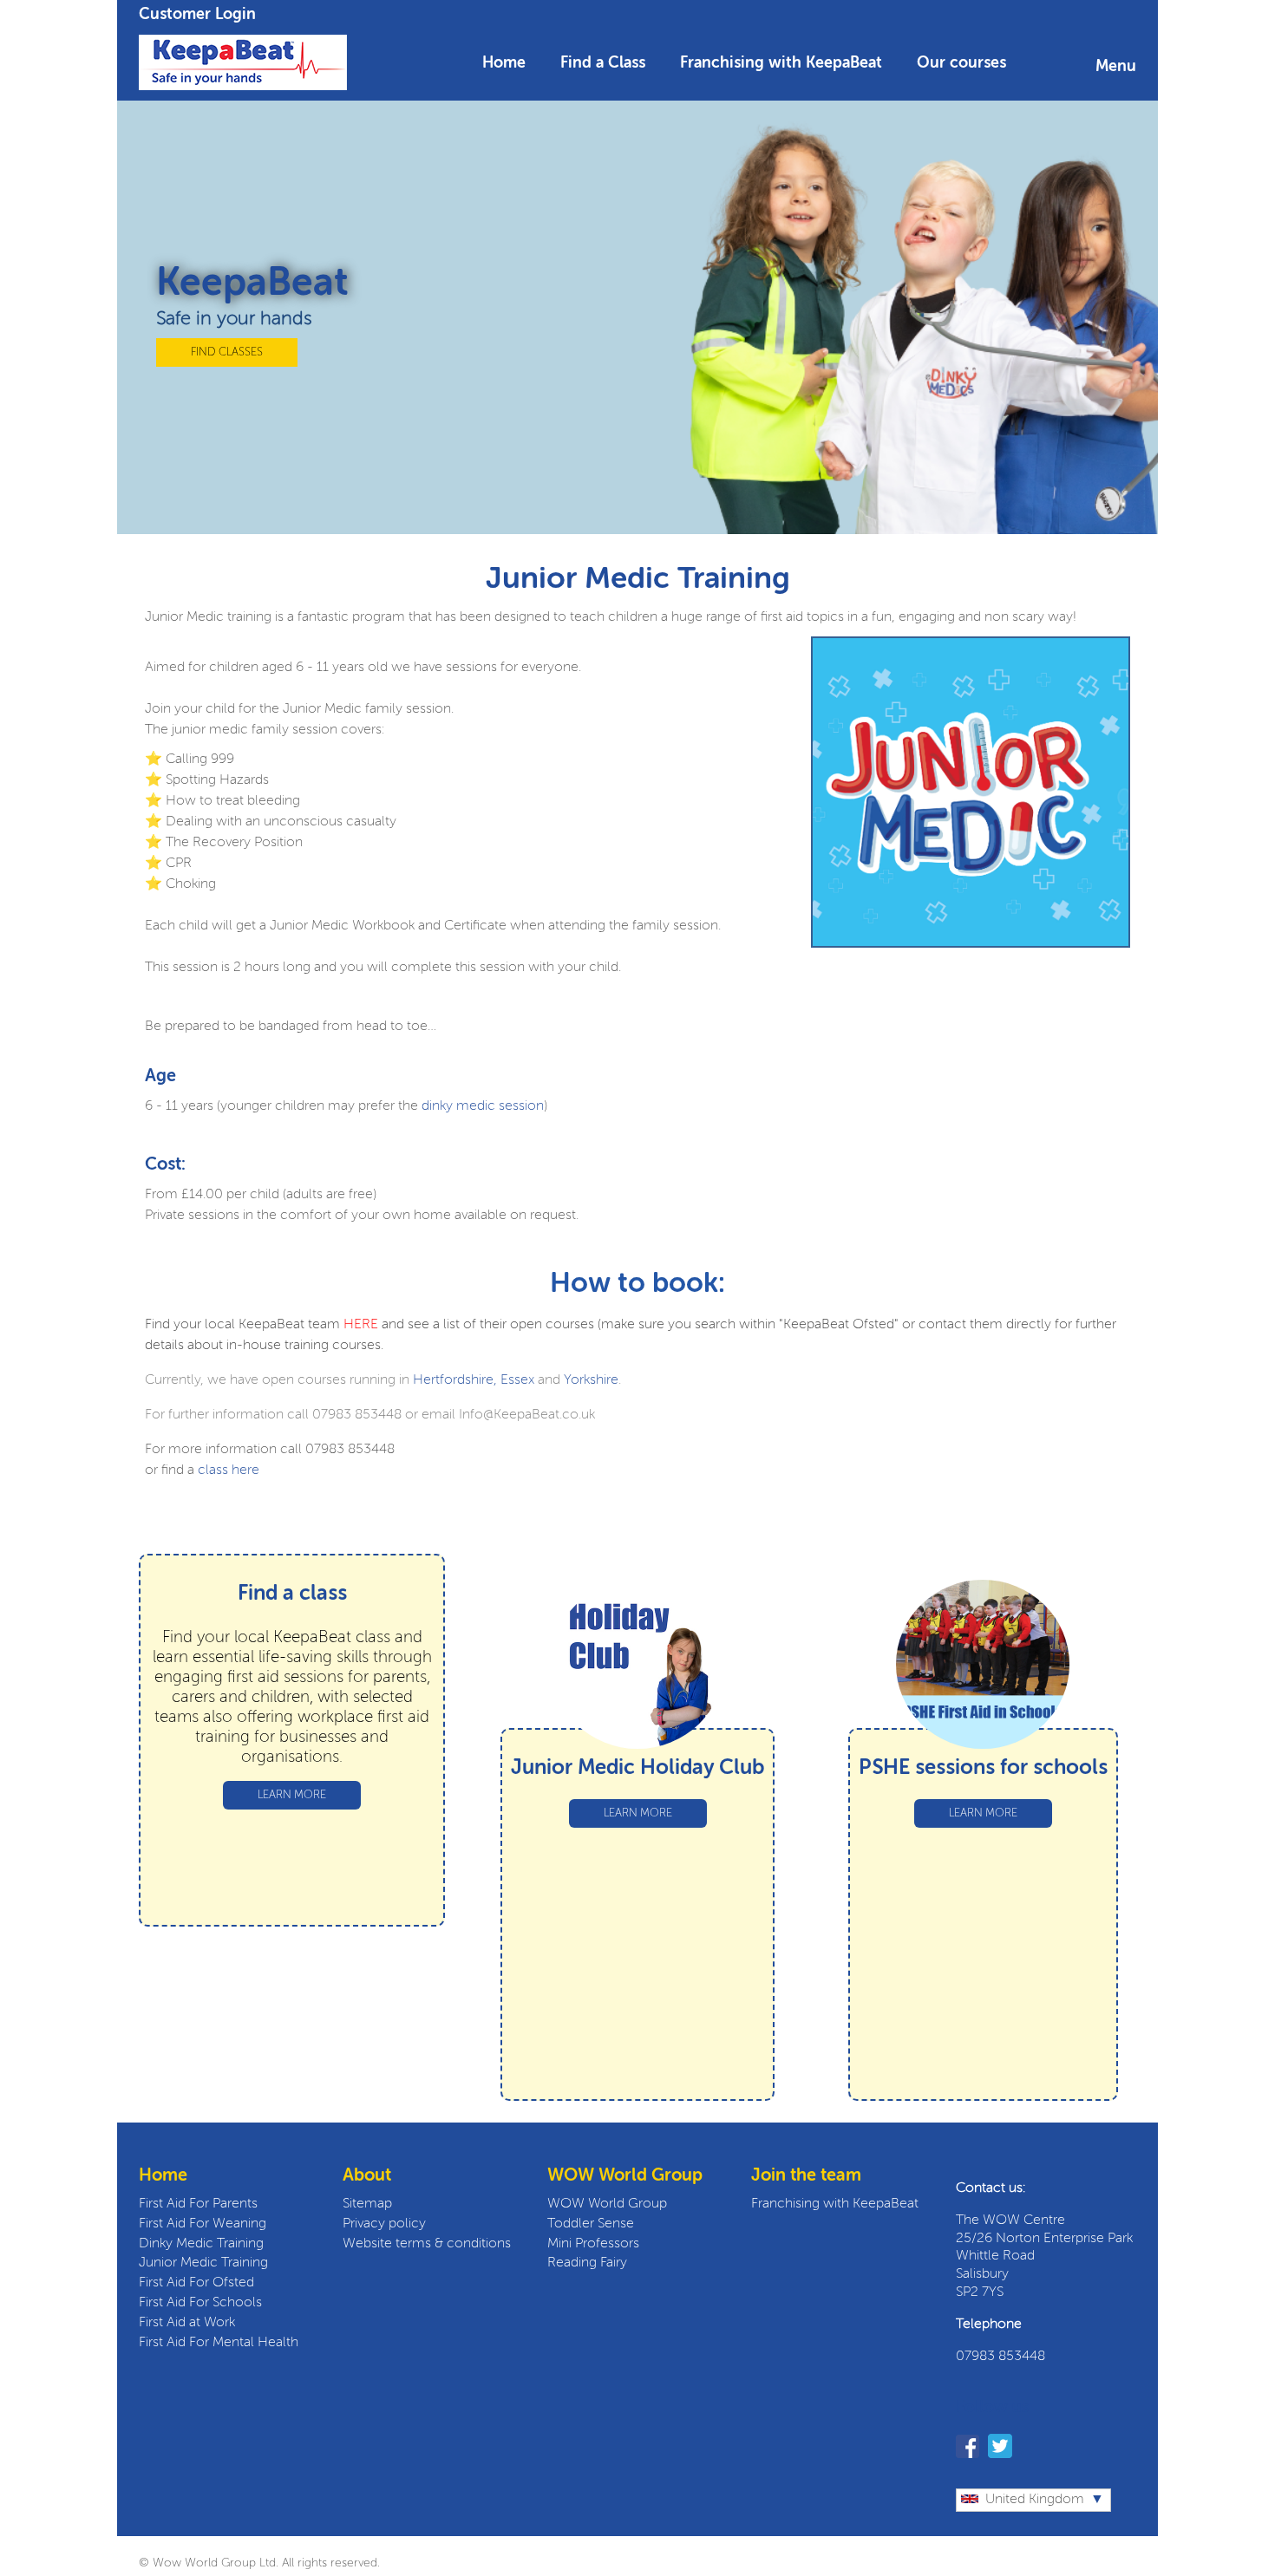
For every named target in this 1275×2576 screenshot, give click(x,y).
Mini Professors (593, 2244)
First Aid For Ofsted (196, 2283)
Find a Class (603, 63)
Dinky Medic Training (201, 2244)
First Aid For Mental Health (219, 2343)
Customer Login (197, 15)
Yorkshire (591, 1380)
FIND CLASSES (227, 352)
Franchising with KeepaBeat (781, 63)
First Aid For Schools (200, 2303)
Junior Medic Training (203, 2263)
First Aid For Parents (198, 2204)
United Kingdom (1035, 2500)
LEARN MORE (292, 1795)
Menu (1116, 67)
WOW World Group (607, 2204)
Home (504, 63)
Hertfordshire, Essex (474, 1380)
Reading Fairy (587, 2263)
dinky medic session (481, 1106)
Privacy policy (384, 2224)
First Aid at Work (187, 2323)
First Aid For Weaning (203, 2224)
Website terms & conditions (427, 2244)
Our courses (961, 63)
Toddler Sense (591, 2224)
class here (229, 1471)
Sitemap (367, 2204)
